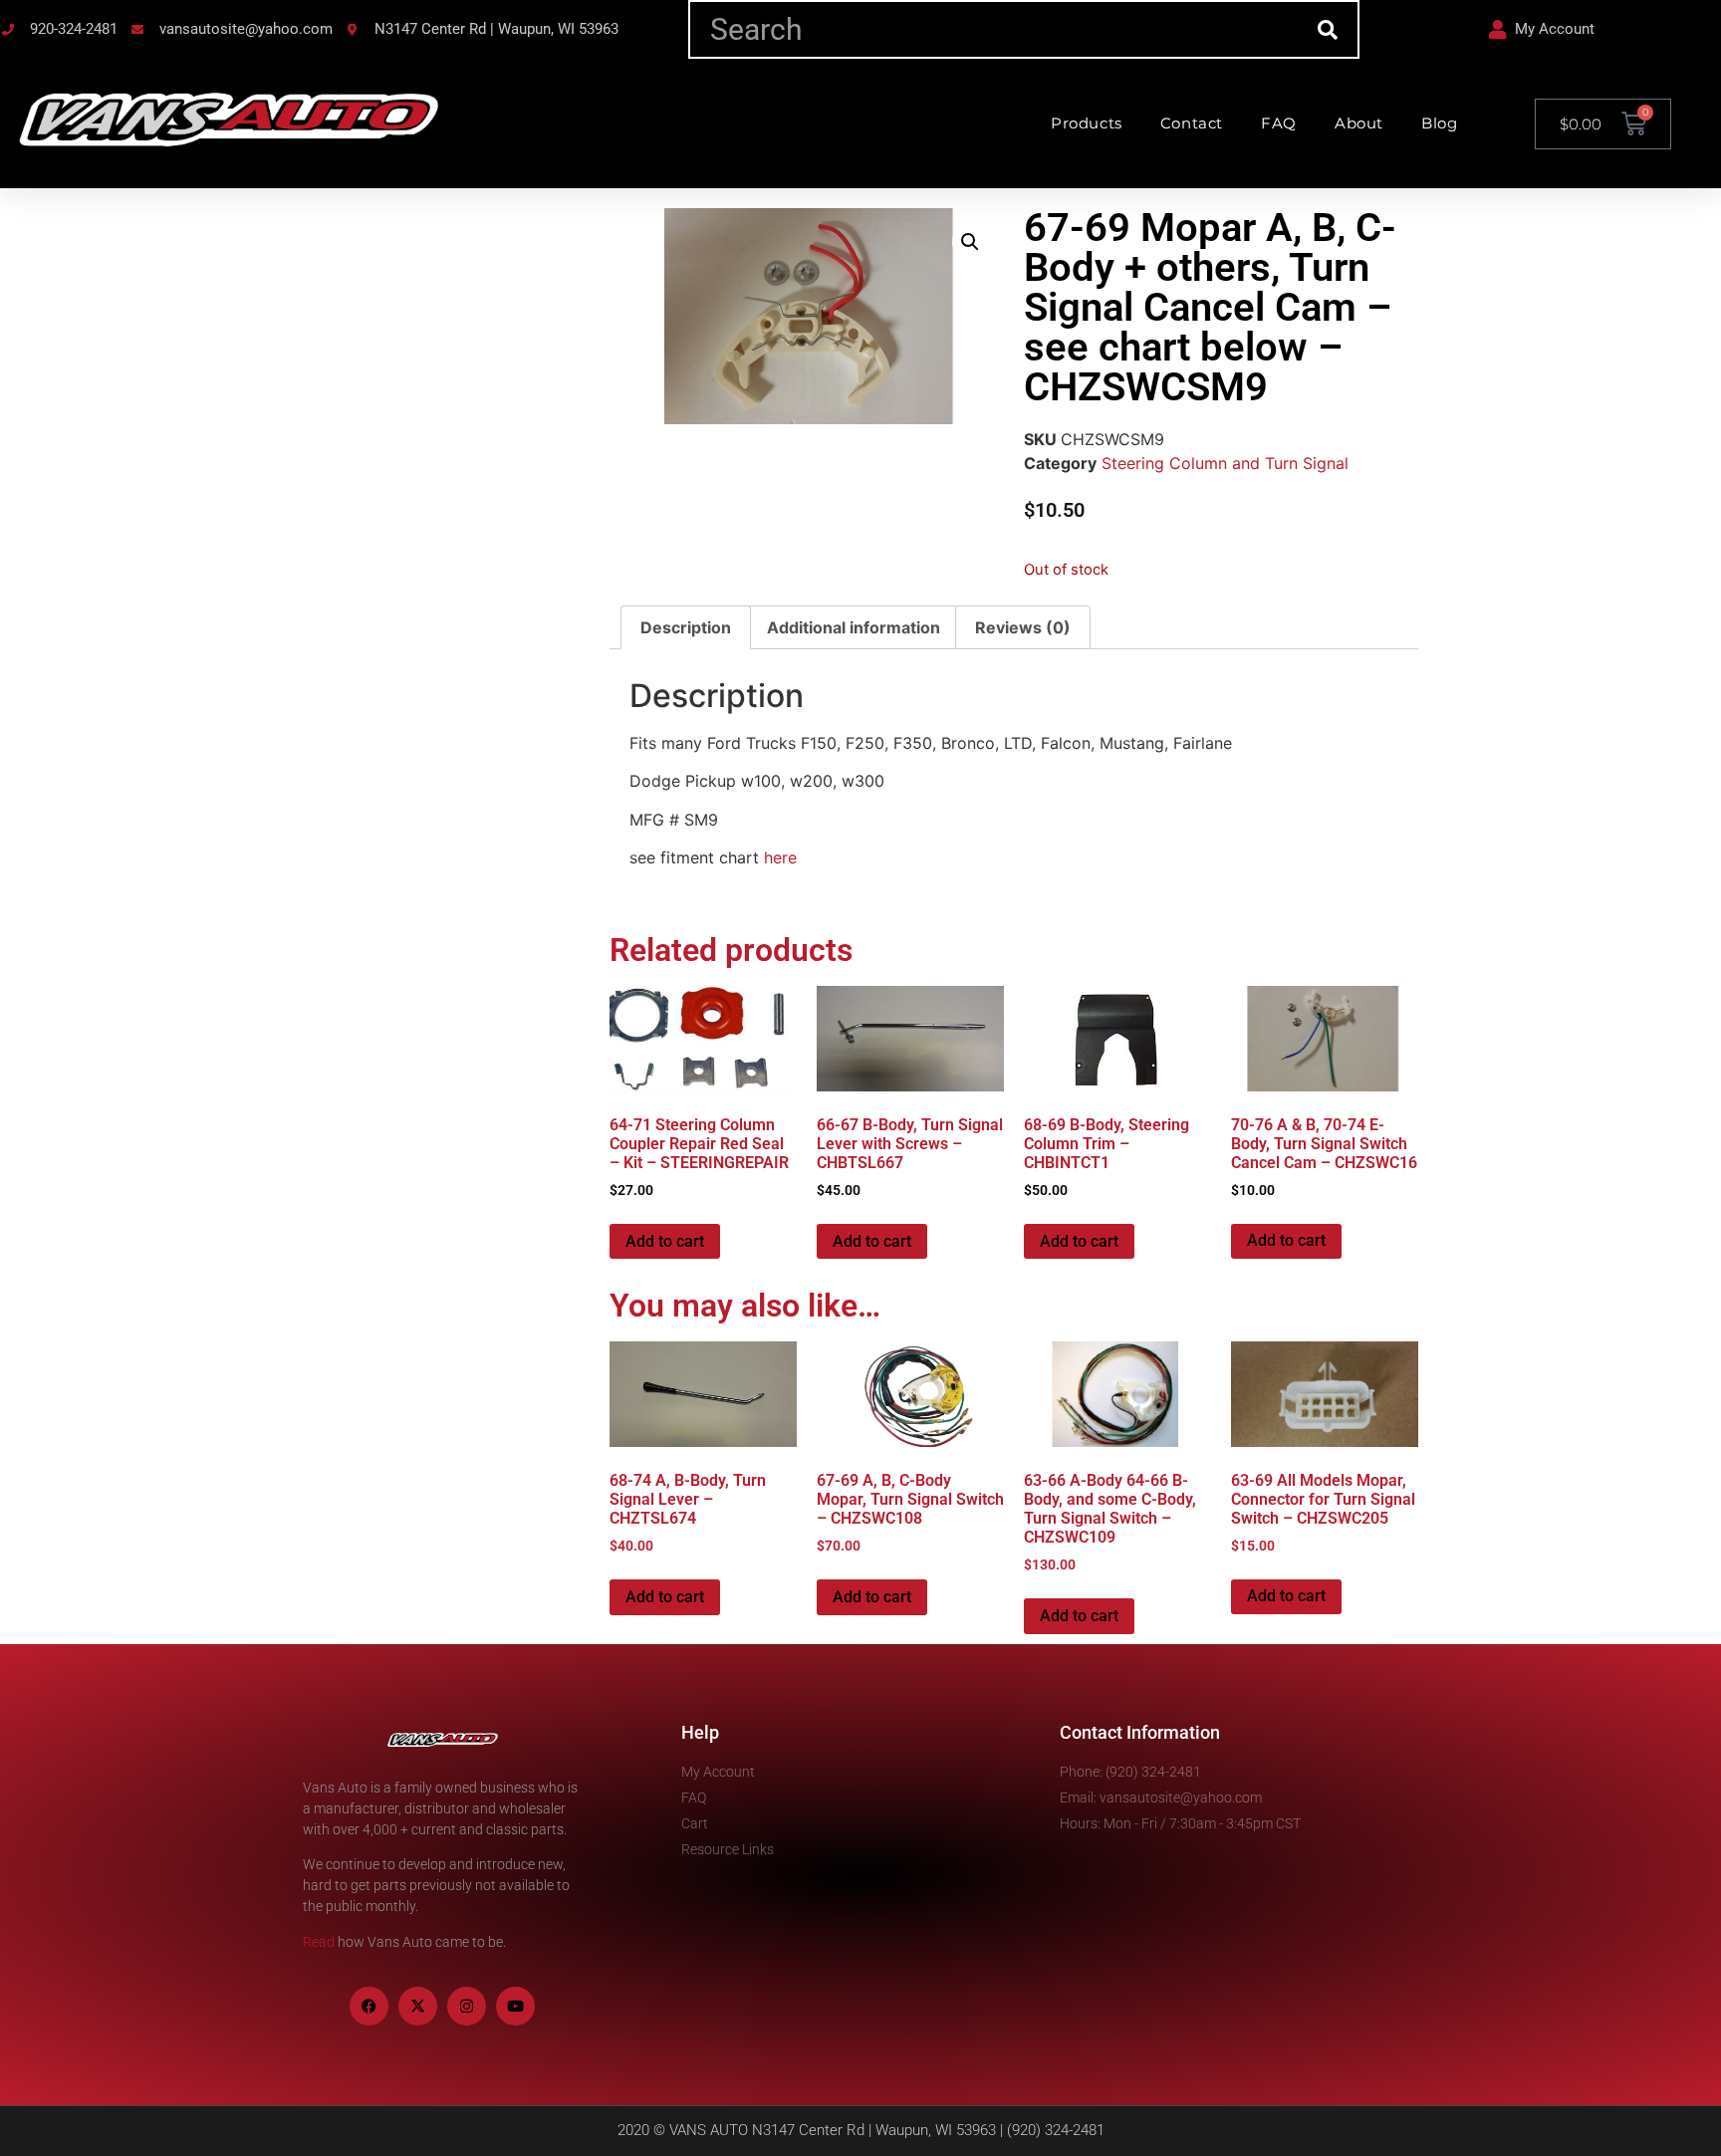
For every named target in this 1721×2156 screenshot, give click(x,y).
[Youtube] (515, 2006)
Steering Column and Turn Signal (1225, 463)
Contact (1192, 123)
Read (319, 1942)
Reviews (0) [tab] (1023, 627)
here (780, 857)
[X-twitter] (418, 2006)
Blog (1439, 123)
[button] (970, 242)
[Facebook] (369, 2006)
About (1359, 123)
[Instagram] (467, 2006)
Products (1087, 123)
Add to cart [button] (665, 1241)
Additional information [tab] (854, 627)
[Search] (1328, 29)
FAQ (1279, 123)
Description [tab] (686, 627)
